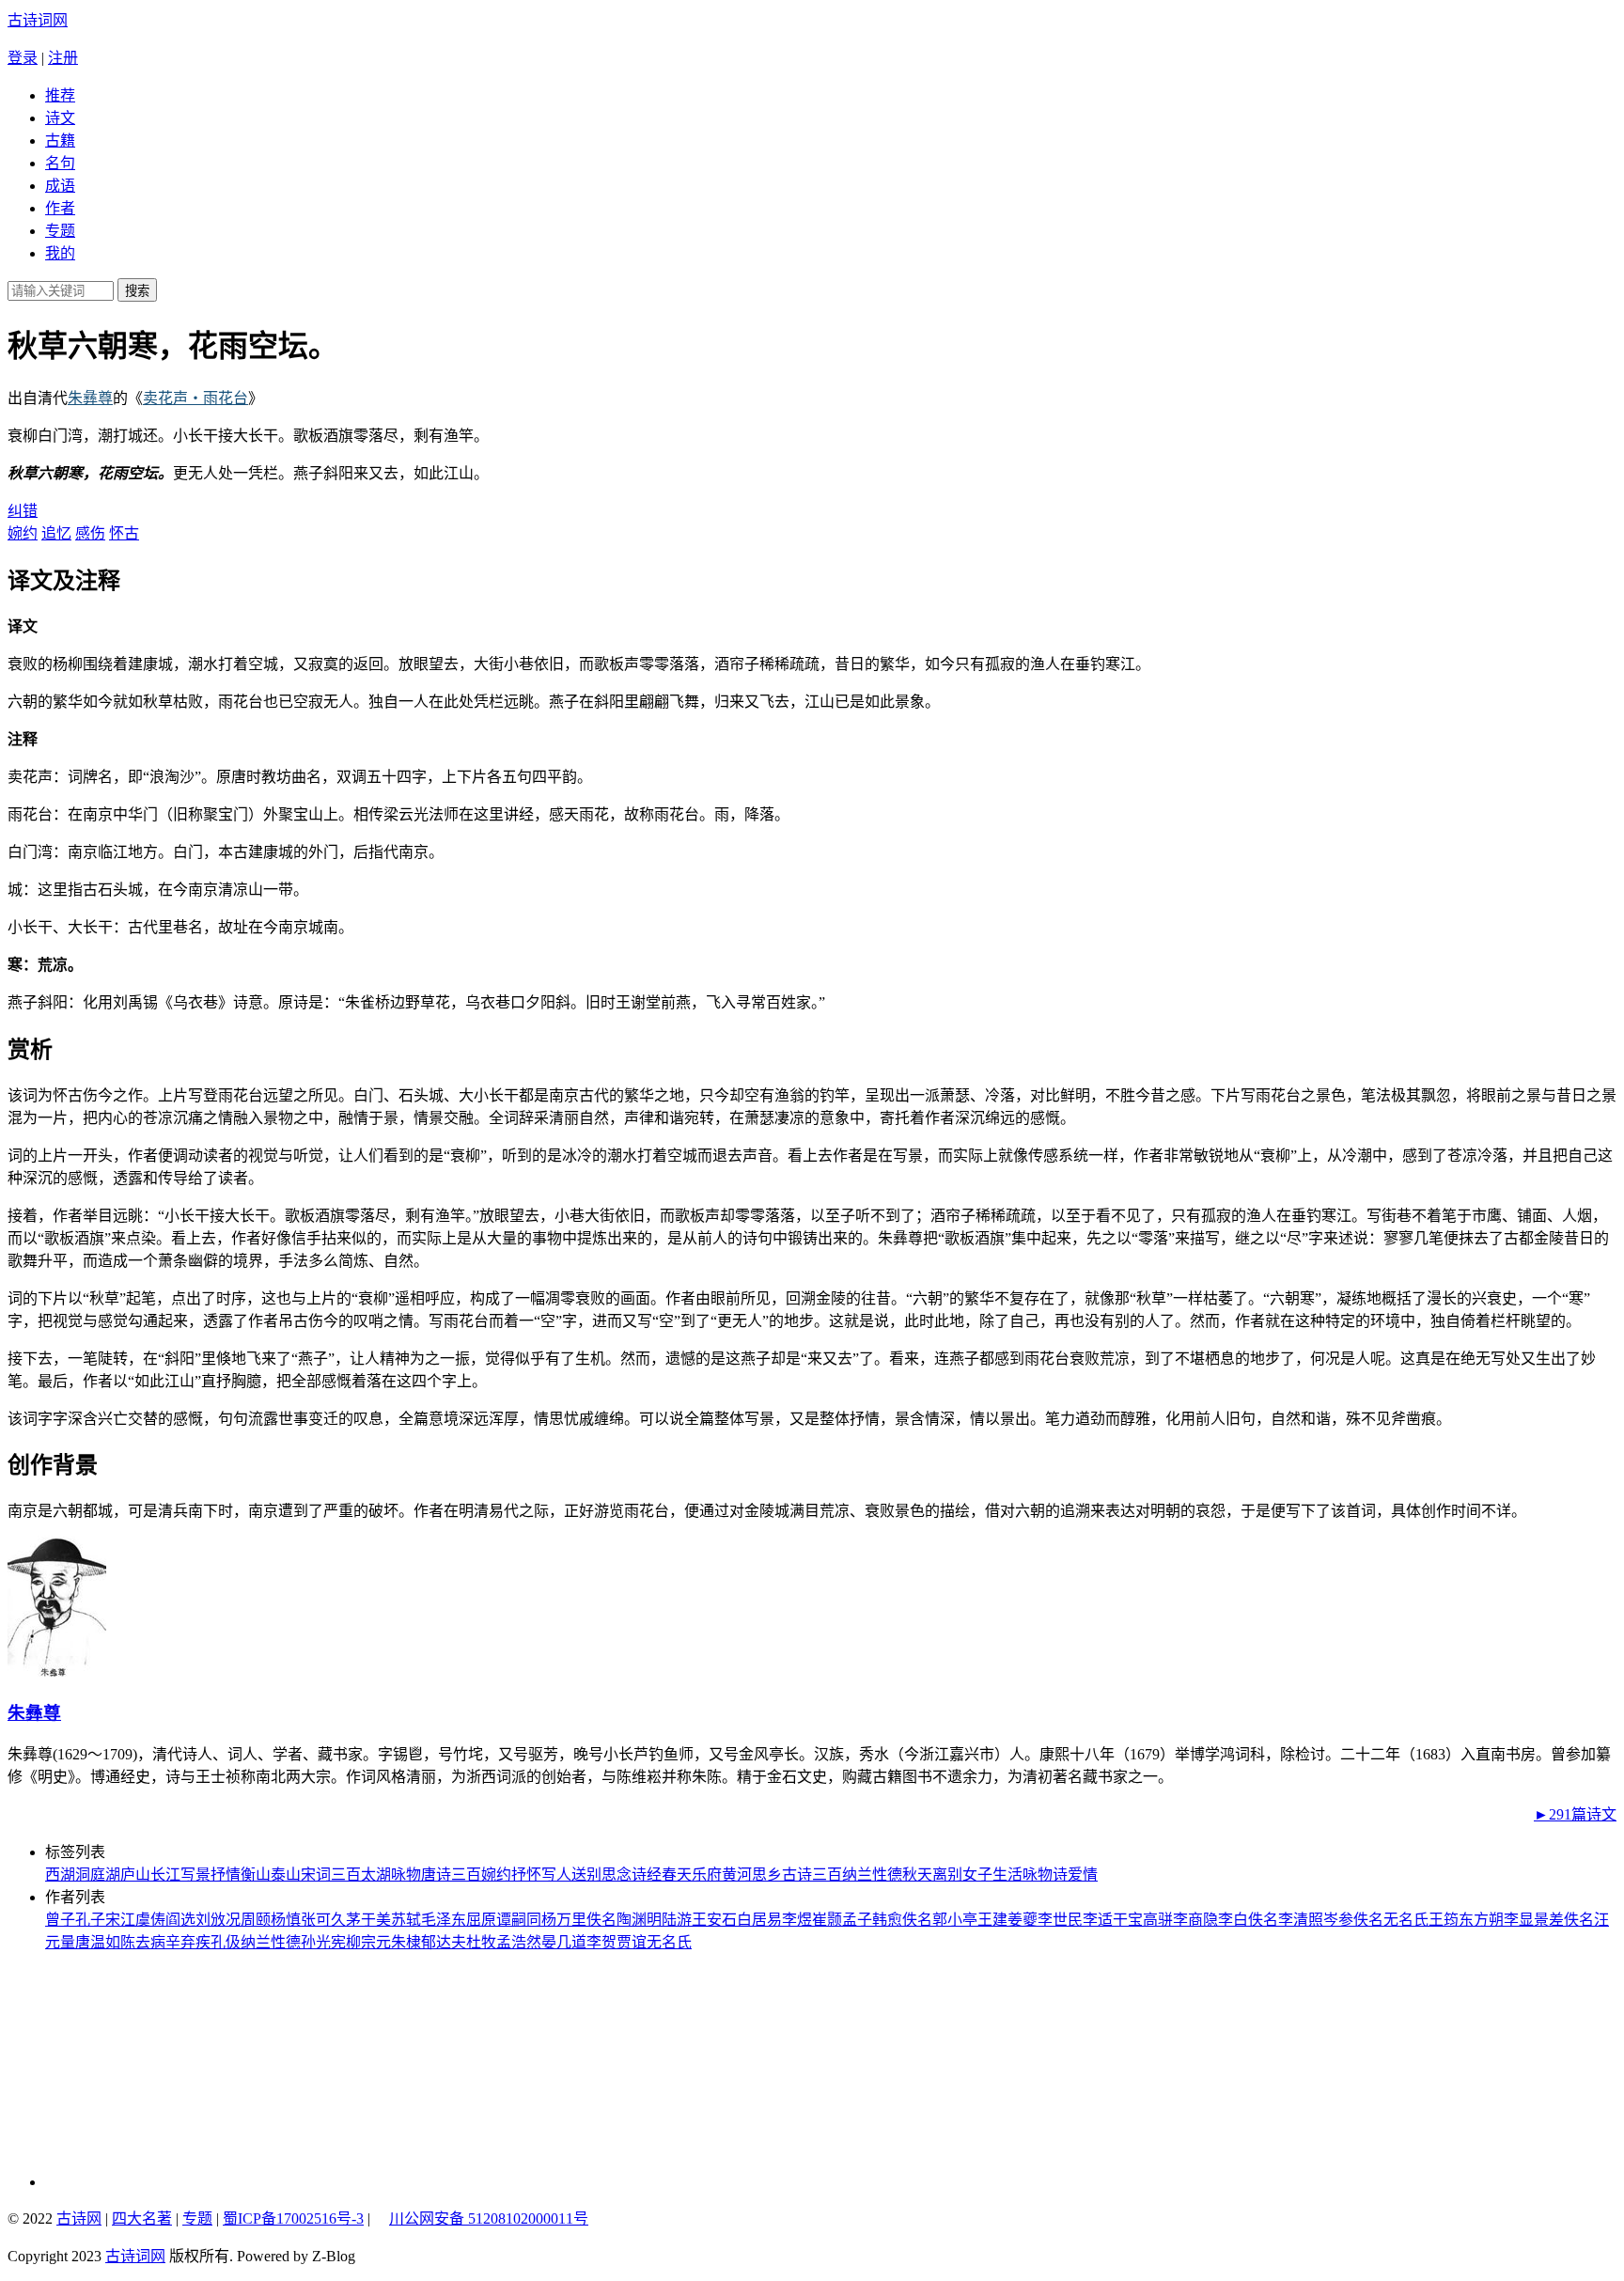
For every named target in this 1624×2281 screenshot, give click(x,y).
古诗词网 (38, 20)
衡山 (256, 1875)
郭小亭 (955, 1920)
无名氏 (1406, 1920)
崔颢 (827, 1920)
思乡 (767, 1875)
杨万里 (564, 1920)
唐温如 (98, 1942)
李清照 (1301, 1920)
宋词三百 (331, 1875)
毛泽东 (444, 1920)
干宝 (1128, 1920)
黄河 (737, 1875)
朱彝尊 (90, 398)
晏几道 (564, 1942)
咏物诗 (1045, 1875)
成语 (60, 186)
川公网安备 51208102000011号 (489, 2219)
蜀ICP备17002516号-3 (293, 2219)
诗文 (60, 118)
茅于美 (368, 1920)
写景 (195, 1875)
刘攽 (211, 1920)
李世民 (1060, 1920)
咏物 (406, 1875)
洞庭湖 (98, 1875)
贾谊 (632, 1942)
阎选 (180, 1920)
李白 (1233, 1920)
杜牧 (481, 1942)
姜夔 (1023, 1920)
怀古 (124, 533)
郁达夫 (444, 1942)
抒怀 (526, 1875)
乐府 (707, 1875)
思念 (617, 1875)
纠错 (23, 511)
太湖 (376, 1875)
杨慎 (286, 1920)
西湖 (60, 1875)
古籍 (60, 141)
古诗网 (79, 2219)
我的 (60, 253)
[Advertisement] (172, 2070)
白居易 (759, 1920)
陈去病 (143, 1942)
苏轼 (406, 1920)
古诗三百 (812, 1875)
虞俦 (150, 1920)
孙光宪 (323, 1942)
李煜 (797, 1920)
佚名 (601, 1920)
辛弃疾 (188, 1942)
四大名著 (142, 2219)
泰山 (286, 1875)
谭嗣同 (519, 1920)
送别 (586, 1875)
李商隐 (1195, 1920)
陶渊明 (639, 1920)
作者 (60, 208)
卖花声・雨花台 (195, 398)
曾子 (60, 1920)
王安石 (714, 1920)
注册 (63, 58)
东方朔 (1481, 1920)
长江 (165, 1875)
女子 (977, 1875)
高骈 (1158, 1920)
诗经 (647, 1875)
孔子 (90, 1920)
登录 (23, 58)
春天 (677, 1875)
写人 (556, 1875)
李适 (1098, 1920)
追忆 (56, 533)
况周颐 (248, 1920)
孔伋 (226, 1942)
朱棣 (406, 1942)
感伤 (90, 533)
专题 (60, 231)
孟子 (857, 1920)
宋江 (120, 1920)
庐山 (135, 1875)
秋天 (917, 1875)
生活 (1007, 1875)
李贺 (601, 1942)
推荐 (60, 95)
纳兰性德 (872, 1875)
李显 (1519, 1920)
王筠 (1444, 1920)
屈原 (481, 1920)
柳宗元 (368, 1942)
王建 (992, 1920)
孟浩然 (519, 1942)
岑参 (1338, 1920)
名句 (60, 163)
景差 (1549, 1920)
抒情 (226, 1875)
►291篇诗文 (1575, 1814)
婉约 (23, 533)
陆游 (677, 1920)
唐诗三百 (451, 1875)
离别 (947, 1875)
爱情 (1083, 1875)
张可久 (323, 1920)
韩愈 (887, 1920)
